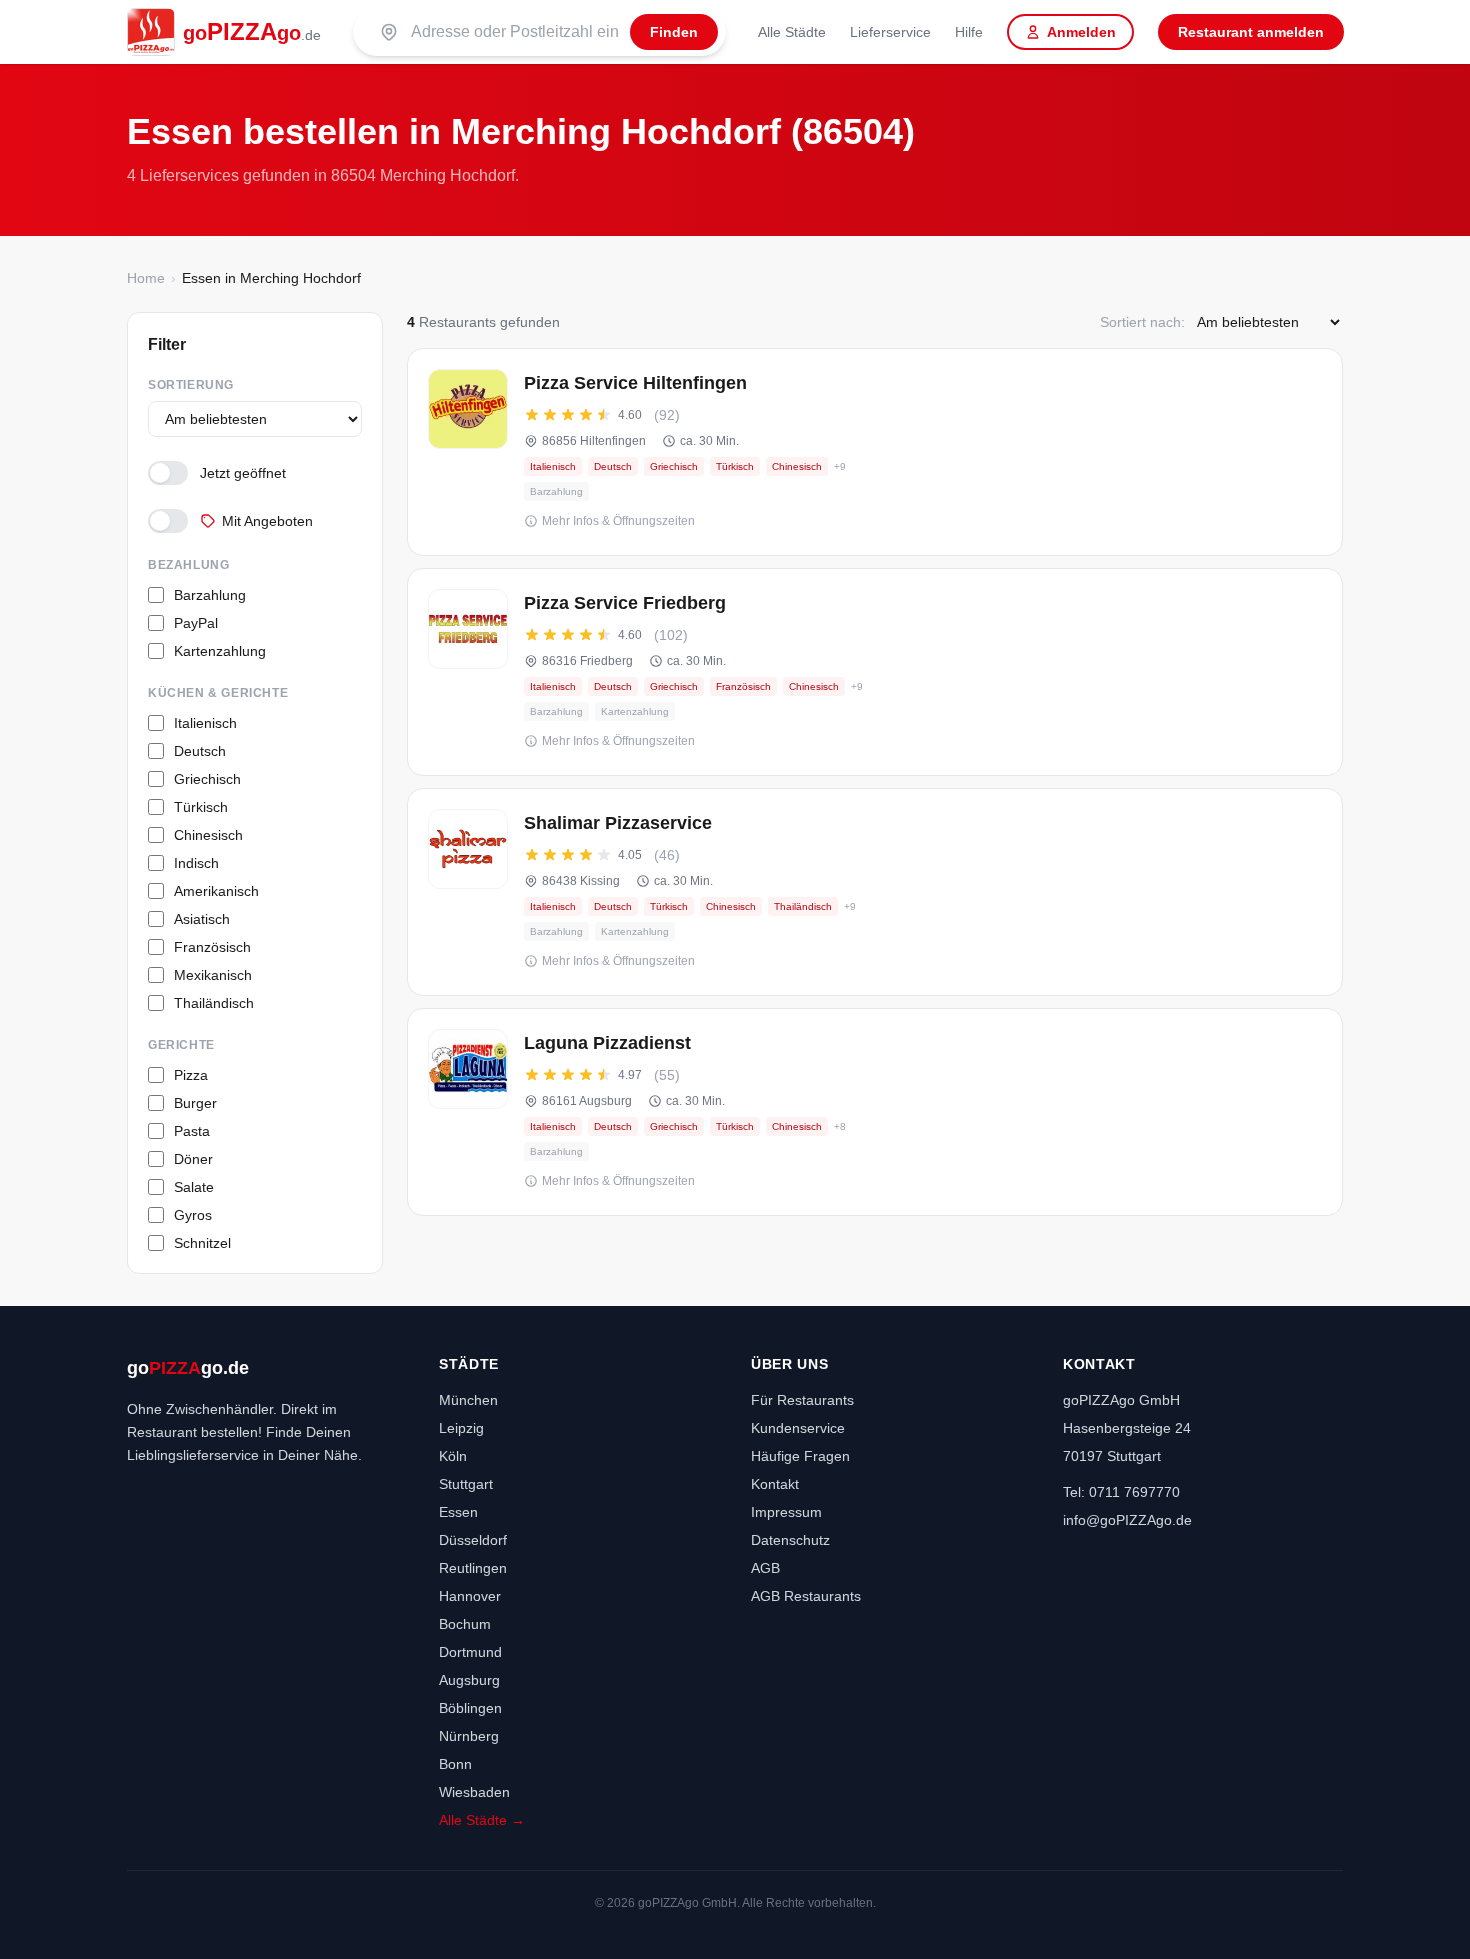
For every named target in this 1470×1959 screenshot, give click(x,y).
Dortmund (470, 1652)
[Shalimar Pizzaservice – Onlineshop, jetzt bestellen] (875, 892)
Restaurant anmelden (1251, 32)
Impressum (786, 1512)
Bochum (465, 1624)
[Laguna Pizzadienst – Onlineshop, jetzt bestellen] (875, 1112)
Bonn (455, 1764)
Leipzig (461, 1428)
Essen (458, 1512)
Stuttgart (466, 1484)
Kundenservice (798, 1428)
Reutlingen (473, 1568)
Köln (453, 1456)
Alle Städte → (482, 1820)
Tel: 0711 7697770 (1121, 1492)
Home (146, 278)
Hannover (470, 1596)
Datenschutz (790, 1540)
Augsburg (469, 1680)
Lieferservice (890, 32)
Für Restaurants (802, 1400)
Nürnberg (469, 1736)
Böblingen (470, 1708)
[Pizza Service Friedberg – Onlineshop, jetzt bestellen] (875, 672)
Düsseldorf (473, 1540)
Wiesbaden (474, 1792)
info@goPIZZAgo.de (1127, 1520)
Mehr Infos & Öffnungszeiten (618, 521)
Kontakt (775, 1484)
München (468, 1400)
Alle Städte (792, 32)
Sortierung (191, 385)
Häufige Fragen (800, 1456)
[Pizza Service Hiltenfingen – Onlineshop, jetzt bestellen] (875, 452)
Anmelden (1081, 32)
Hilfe (969, 32)
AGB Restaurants (806, 1596)
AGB (765, 1568)
